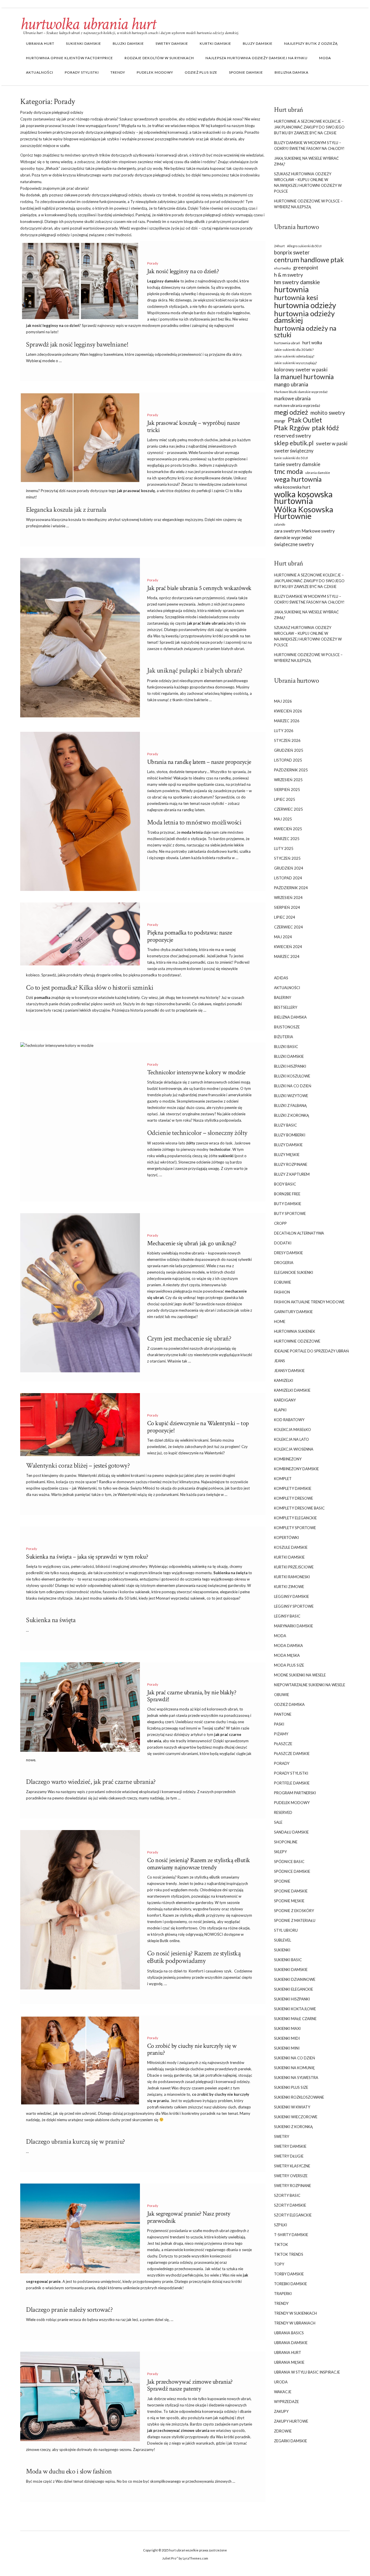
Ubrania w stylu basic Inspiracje (307, 2372)
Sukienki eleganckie (294, 1989)
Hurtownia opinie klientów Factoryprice (70, 58)
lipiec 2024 (285, 917)
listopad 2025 (288, 760)
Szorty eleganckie (293, 2215)
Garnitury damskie (293, 1312)
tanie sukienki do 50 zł (291, 458)
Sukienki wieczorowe (296, 2117)
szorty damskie (290, 2205)
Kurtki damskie (215, 43)
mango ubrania (291, 384)
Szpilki (281, 2225)
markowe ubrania (292, 398)
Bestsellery (286, 1007)
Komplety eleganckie (295, 1518)
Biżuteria (284, 1037)
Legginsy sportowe (294, 1606)
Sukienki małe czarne (295, 2019)
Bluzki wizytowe (291, 1096)
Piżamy (281, 1734)
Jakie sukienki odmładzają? (294, 356)
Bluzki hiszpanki (290, 1066)
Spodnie (282, 1881)
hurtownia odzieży (305, 305)
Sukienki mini (287, 2048)
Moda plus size (289, 1665)
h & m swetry (288, 275)
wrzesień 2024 (288, 898)
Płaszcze (283, 1744)
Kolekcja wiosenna (294, 1449)
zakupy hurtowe (291, 2421)
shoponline (286, 1842)
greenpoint (306, 268)
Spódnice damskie (292, 1871)
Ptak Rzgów (292, 428)
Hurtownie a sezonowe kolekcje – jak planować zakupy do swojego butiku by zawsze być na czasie (309, 127)
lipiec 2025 (285, 799)
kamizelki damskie (292, 1390)
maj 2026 (283, 701)
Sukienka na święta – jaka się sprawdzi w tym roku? (87, 1557)
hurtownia (291, 290)
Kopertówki (286, 1538)
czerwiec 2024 (288, 927)
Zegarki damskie (291, 2441)
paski (279, 1724)
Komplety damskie (293, 1488)
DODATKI (283, 1243)
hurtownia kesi (296, 298)
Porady (153, 263)
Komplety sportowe (295, 1528)
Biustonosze (287, 1027)
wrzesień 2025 (288, 780)
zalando (280, 524)
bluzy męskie (287, 1155)
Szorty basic (287, 2195)
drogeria (284, 1263)
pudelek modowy (155, 72)
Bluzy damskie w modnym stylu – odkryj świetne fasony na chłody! (309, 146)
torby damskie (289, 2274)
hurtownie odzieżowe (297, 1341)
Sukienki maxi (287, 2028)
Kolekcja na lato (292, 1439)
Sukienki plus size (291, 2087)
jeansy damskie (289, 1371)
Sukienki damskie (84, 43)
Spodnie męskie (289, 1901)
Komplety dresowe (294, 1498)
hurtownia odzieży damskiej (304, 317)
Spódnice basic (289, 1862)
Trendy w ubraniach (295, 2323)
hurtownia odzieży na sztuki (305, 332)
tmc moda (288, 471)
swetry (282, 2136)
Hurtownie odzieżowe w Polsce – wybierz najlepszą (308, 204)
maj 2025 (283, 819)
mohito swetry (328, 413)
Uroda (281, 2382)
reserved (283, 1812)
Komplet (283, 1479)
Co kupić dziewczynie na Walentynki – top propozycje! (198, 1427)
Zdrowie (283, 2431)
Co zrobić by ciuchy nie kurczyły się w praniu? (192, 2049)
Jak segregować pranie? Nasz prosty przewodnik (189, 2217)
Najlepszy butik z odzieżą (311, 43)
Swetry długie (289, 2156)
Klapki (280, 1410)
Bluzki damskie (128, 43)
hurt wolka (312, 343)
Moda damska (288, 1646)
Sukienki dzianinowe (295, 1979)
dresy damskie (288, 1253)
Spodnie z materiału (295, 1920)
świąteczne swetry (294, 544)
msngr (280, 421)
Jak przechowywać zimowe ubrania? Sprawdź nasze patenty (190, 2385)
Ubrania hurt (40, 43)
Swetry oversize (291, 2176)
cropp (280, 1223)
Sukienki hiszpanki (292, 1999)
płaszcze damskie (292, 1754)
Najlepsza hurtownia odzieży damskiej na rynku (257, 58)
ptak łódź (325, 428)
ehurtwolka (282, 268)
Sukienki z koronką (293, 2127)
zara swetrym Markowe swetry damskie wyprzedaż (304, 534)
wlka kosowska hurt (292, 487)
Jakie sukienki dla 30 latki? (294, 350)
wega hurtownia (298, 479)
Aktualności (40, 72)
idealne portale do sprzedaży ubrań (311, 1351)
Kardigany (285, 1400)
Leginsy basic (287, 1616)
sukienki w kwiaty (292, 2107)
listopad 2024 (288, 878)
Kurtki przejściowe (294, 1567)
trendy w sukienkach (295, 2313)
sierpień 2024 (287, 907)
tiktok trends (289, 2254)
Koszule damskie (291, 1547)
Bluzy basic (285, 1125)
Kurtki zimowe (289, 1587)
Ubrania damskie (291, 2343)
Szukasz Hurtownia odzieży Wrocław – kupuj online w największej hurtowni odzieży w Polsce (308, 183)
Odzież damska (289, 1704)
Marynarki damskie (294, 1626)
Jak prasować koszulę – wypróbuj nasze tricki (194, 426)
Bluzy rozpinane (291, 1164)
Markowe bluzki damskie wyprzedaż (301, 392)
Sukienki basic (288, 1960)
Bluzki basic (286, 1047)
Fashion (282, 1292)
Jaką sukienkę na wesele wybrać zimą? (306, 161)
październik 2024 (291, 888)
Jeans (280, 1361)
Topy (279, 2264)
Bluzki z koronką (292, 1115)
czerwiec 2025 (288, 809)
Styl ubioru (286, 1930)
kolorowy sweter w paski (301, 370)
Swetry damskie (172, 43)
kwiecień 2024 (288, 947)
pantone (283, 1714)
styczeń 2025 (287, 858)
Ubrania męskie (289, 2362)
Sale (278, 1822)
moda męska (287, 1655)
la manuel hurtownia (304, 377)
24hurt (279, 246)
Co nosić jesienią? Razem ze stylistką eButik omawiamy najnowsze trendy (199, 1864)
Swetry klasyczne (292, 2166)
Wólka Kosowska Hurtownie (304, 513)
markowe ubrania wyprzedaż (297, 406)
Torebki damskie (291, 2284)
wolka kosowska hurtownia (303, 497)
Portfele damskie (292, 1783)
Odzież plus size (201, 72)
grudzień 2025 (289, 750)
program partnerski (295, 1793)
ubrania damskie (318, 473)
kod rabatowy (289, 1420)
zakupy (281, 2411)
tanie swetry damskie (297, 464)
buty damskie (288, 1204)
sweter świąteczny (294, 451)
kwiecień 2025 (288, 829)
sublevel (283, 1940)
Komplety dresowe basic (299, 1508)
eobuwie (283, 1282)
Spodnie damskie (246, 72)
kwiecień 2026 (288, 711)
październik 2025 (291, 770)
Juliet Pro (169, 2558)
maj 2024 (283, 937)
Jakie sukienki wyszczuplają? (295, 363)
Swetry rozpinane (293, 2186)
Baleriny (283, 997)
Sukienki (282, 1950)
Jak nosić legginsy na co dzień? (183, 271)
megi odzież (291, 412)
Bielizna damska (292, 72)
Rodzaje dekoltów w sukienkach (159, 58)
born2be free (287, 1194)
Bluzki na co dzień (293, 1086)
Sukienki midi (287, 2038)
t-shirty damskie (291, 2235)
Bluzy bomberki (290, 1135)
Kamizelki (284, 1380)
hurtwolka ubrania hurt (88, 24)
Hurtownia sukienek (295, 1331)
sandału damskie (291, 1832)
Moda (325, 58)
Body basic (285, 1184)
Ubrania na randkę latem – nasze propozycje (199, 762)
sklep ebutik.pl (294, 443)
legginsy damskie (292, 1596)
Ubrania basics (289, 2333)
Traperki (283, 2294)
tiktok (281, 2244)
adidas (281, 978)
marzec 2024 (287, 956)
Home (280, 1321)
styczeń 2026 (287, 740)
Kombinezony (288, 1459)
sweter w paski (332, 443)
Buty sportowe (290, 1213)
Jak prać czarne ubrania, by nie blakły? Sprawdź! (192, 1696)
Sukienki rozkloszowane (299, 2097)
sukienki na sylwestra (296, 2078)
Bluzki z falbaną (290, 1105)
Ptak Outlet (305, 420)
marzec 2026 (287, 721)
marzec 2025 (287, 839)
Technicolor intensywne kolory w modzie (196, 1072)
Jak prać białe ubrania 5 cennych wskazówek (199, 588)
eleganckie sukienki (294, 1272)
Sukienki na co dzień (295, 2058)
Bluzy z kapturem (292, 1174)
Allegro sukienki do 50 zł (304, 246)
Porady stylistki (82, 72)
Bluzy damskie (258, 43)
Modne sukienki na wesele (300, 1675)
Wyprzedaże (286, 2402)
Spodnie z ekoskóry (294, 1911)
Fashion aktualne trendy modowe (309, 1302)
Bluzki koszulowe (292, 1076)
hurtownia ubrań (287, 343)
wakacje (283, 2392)
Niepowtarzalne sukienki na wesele (310, 1685)
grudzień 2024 (289, 868)
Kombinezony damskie (296, 1469)
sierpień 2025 (287, 790)
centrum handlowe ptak (309, 260)
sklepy (280, 1852)
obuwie (282, 1695)
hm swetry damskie (297, 282)
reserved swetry (293, 436)
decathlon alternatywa (299, 1233)
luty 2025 (284, 848)
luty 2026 (284, 731)
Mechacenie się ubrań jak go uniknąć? (192, 1243)
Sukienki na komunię (294, 2068)
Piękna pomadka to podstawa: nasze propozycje (190, 936)
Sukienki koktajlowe (295, 2009)
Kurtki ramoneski (292, 1577)
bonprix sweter (292, 252)
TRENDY (118, 72)
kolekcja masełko (293, 1430)
